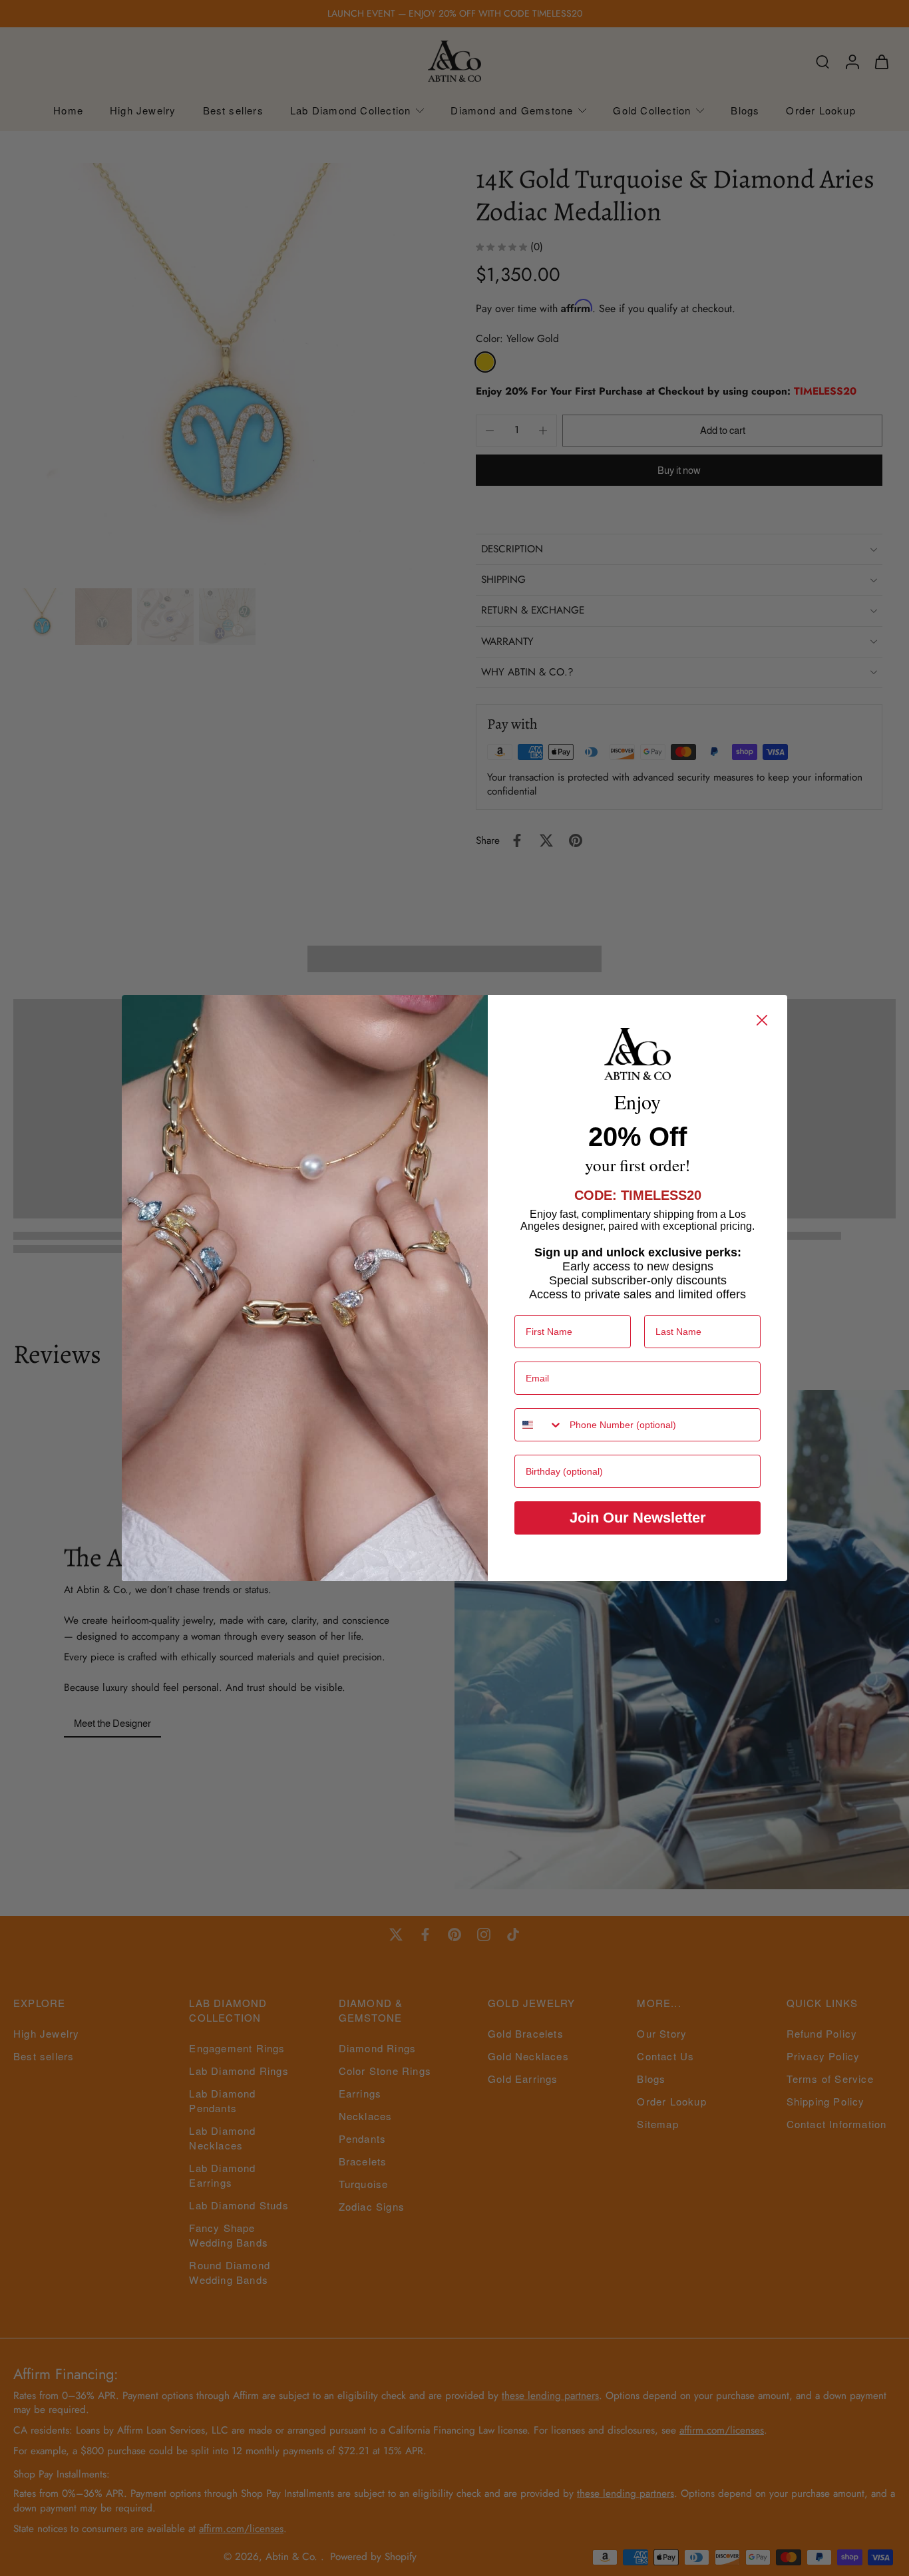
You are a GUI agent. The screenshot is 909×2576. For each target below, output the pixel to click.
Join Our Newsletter (638, 1518)
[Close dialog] (762, 1020)
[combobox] (539, 1425)
